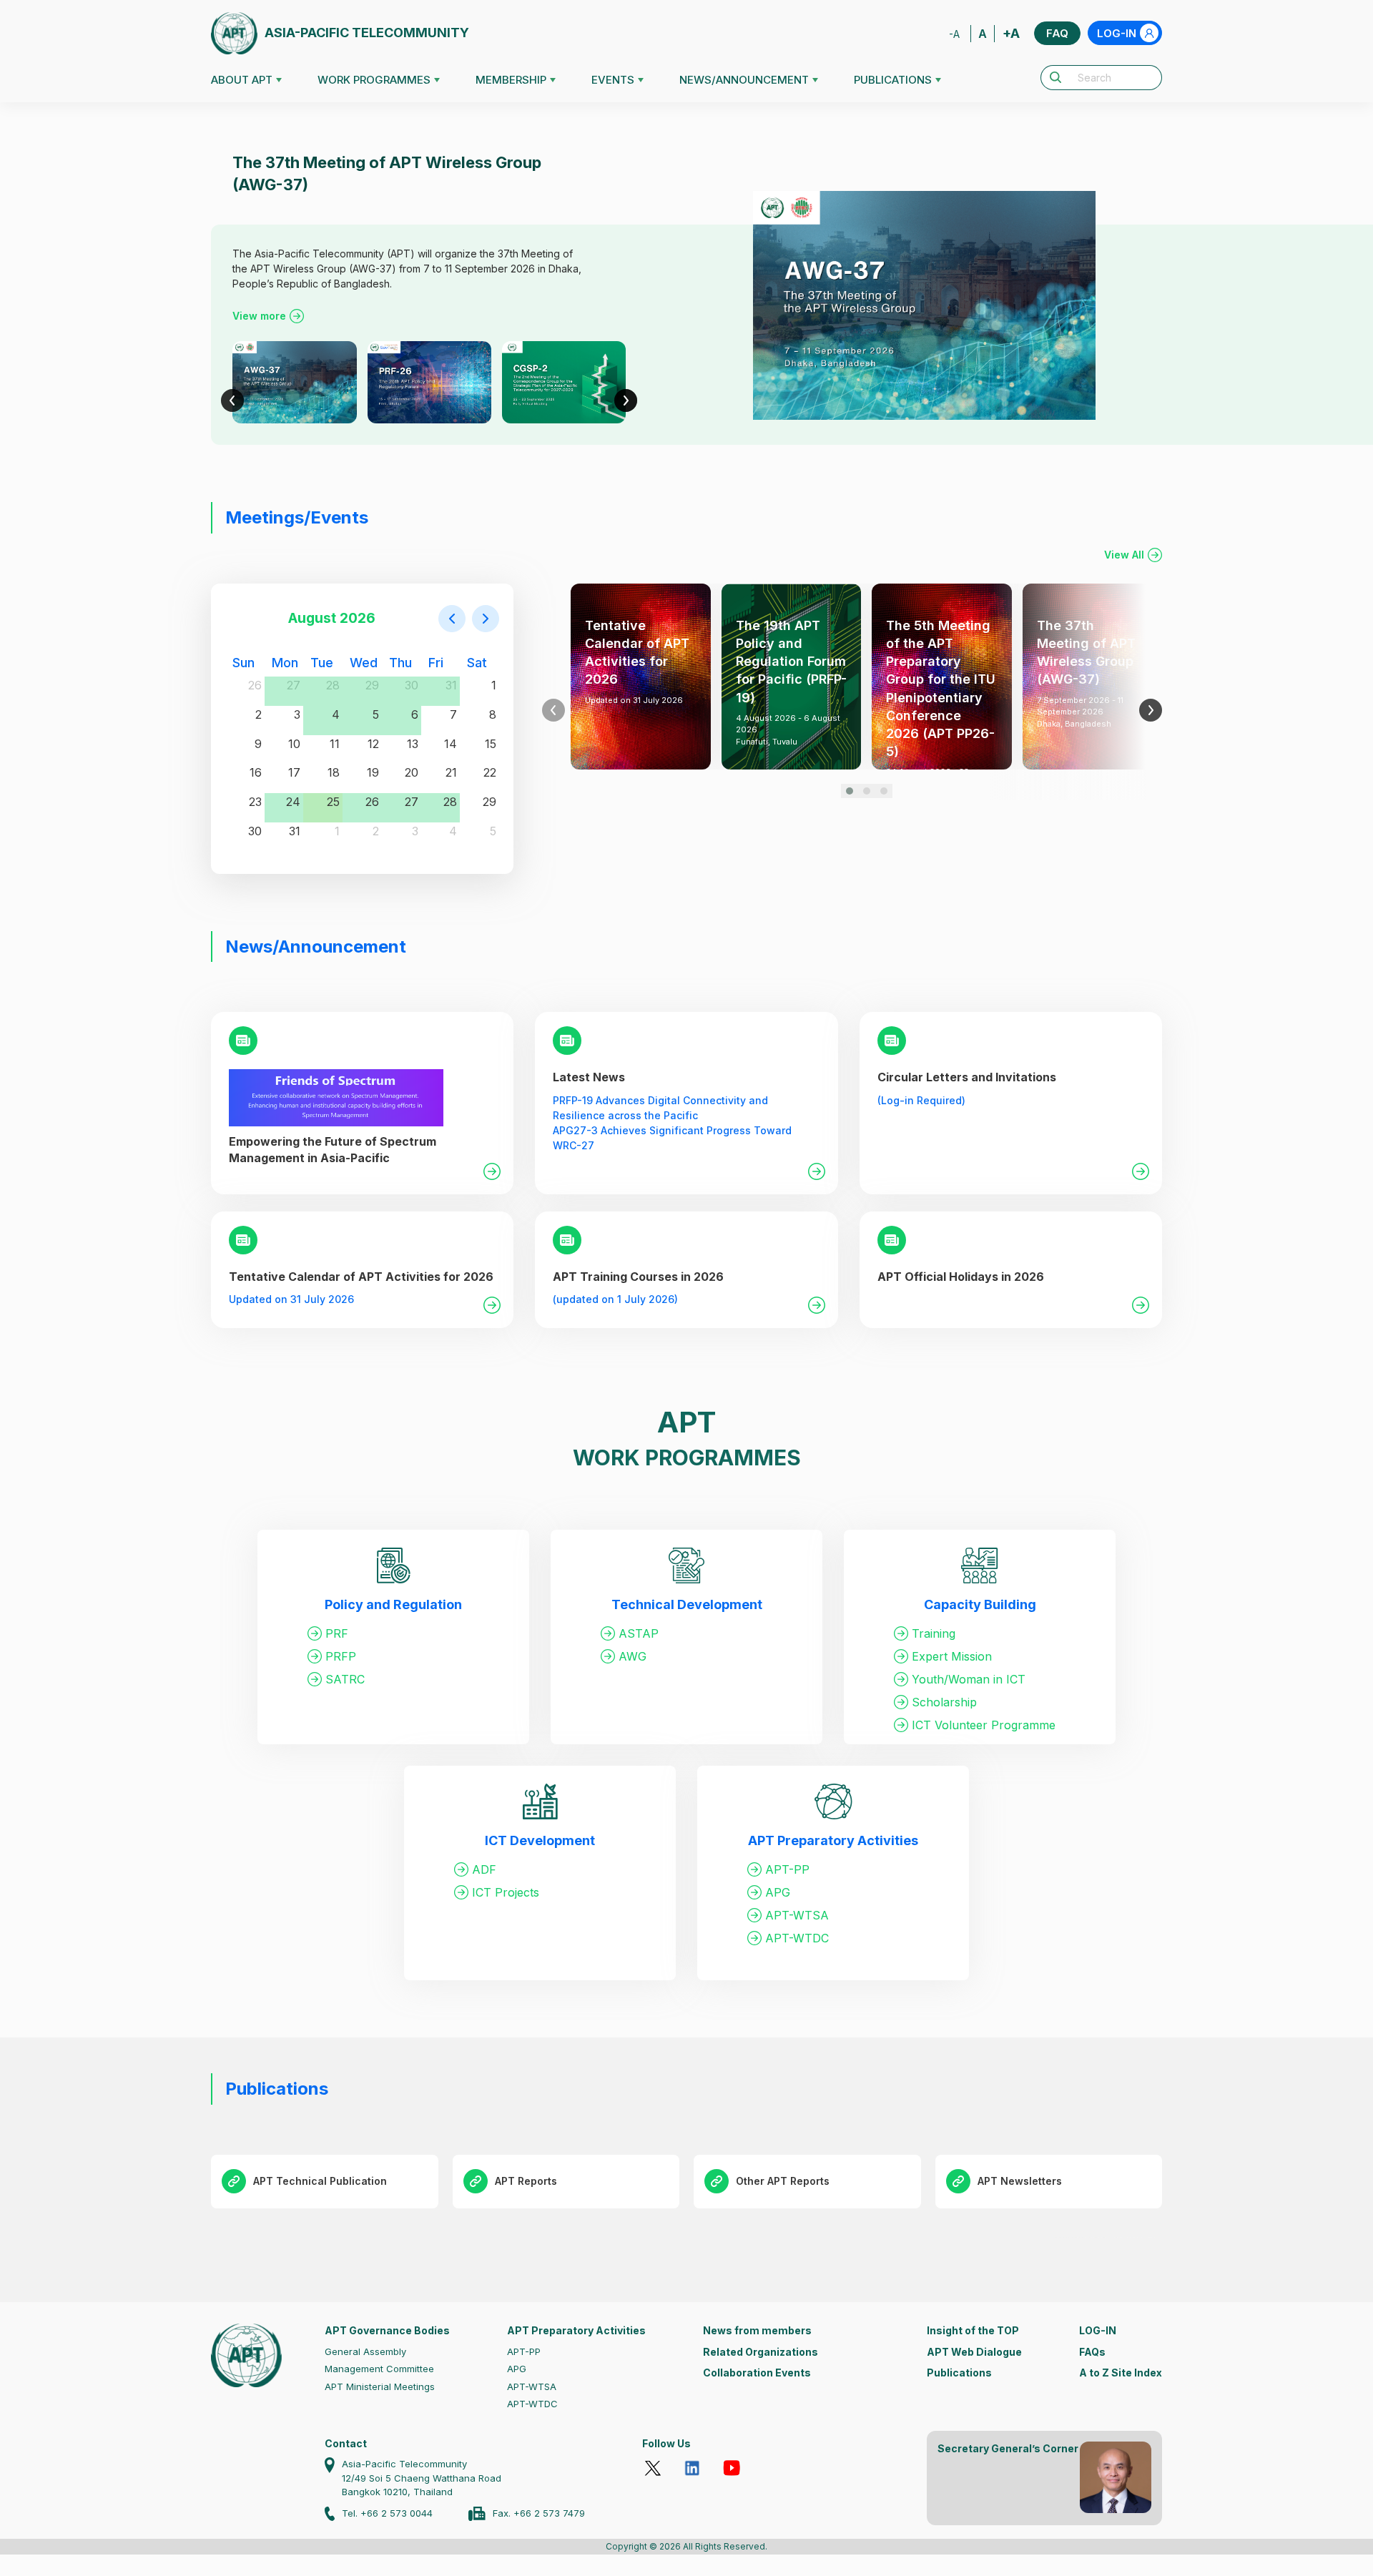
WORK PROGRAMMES (374, 80)
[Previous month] (452, 619)
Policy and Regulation (393, 1604)
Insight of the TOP (973, 2330)
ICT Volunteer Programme (984, 1725)
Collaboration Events (757, 2373)
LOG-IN (1117, 33)
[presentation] (232, 400)
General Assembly (365, 2351)
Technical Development (687, 1604)
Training (934, 1633)
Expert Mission (952, 1656)
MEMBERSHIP (511, 80)
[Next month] (486, 619)
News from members (757, 2330)
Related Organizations (761, 2352)
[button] (850, 791)
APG (778, 1892)
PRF (337, 1633)
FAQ (1057, 33)
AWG (633, 1656)
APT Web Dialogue (974, 2352)
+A (1011, 33)
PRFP (341, 1656)
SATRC (345, 1679)
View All (1124, 555)
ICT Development (540, 1840)
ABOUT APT (242, 80)
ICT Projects (506, 1892)
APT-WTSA (797, 1915)
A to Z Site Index (1121, 2373)
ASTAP (639, 1633)
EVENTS (613, 80)
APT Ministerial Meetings (380, 2386)
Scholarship (944, 1702)
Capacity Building (980, 1604)
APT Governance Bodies (387, 2330)
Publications (959, 2373)
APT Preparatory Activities (833, 1840)
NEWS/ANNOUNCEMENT (744, 80)
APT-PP (787, 1869)
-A (954, 34)
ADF (484, 1869)
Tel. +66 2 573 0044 (387, 2513)
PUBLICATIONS (893, 80)
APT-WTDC (797, 1938)
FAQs (1092, 2352)
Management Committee (379, 2369)
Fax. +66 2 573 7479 (539, 2513)
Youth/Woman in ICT (969, 1679)
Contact (346, 2443)
